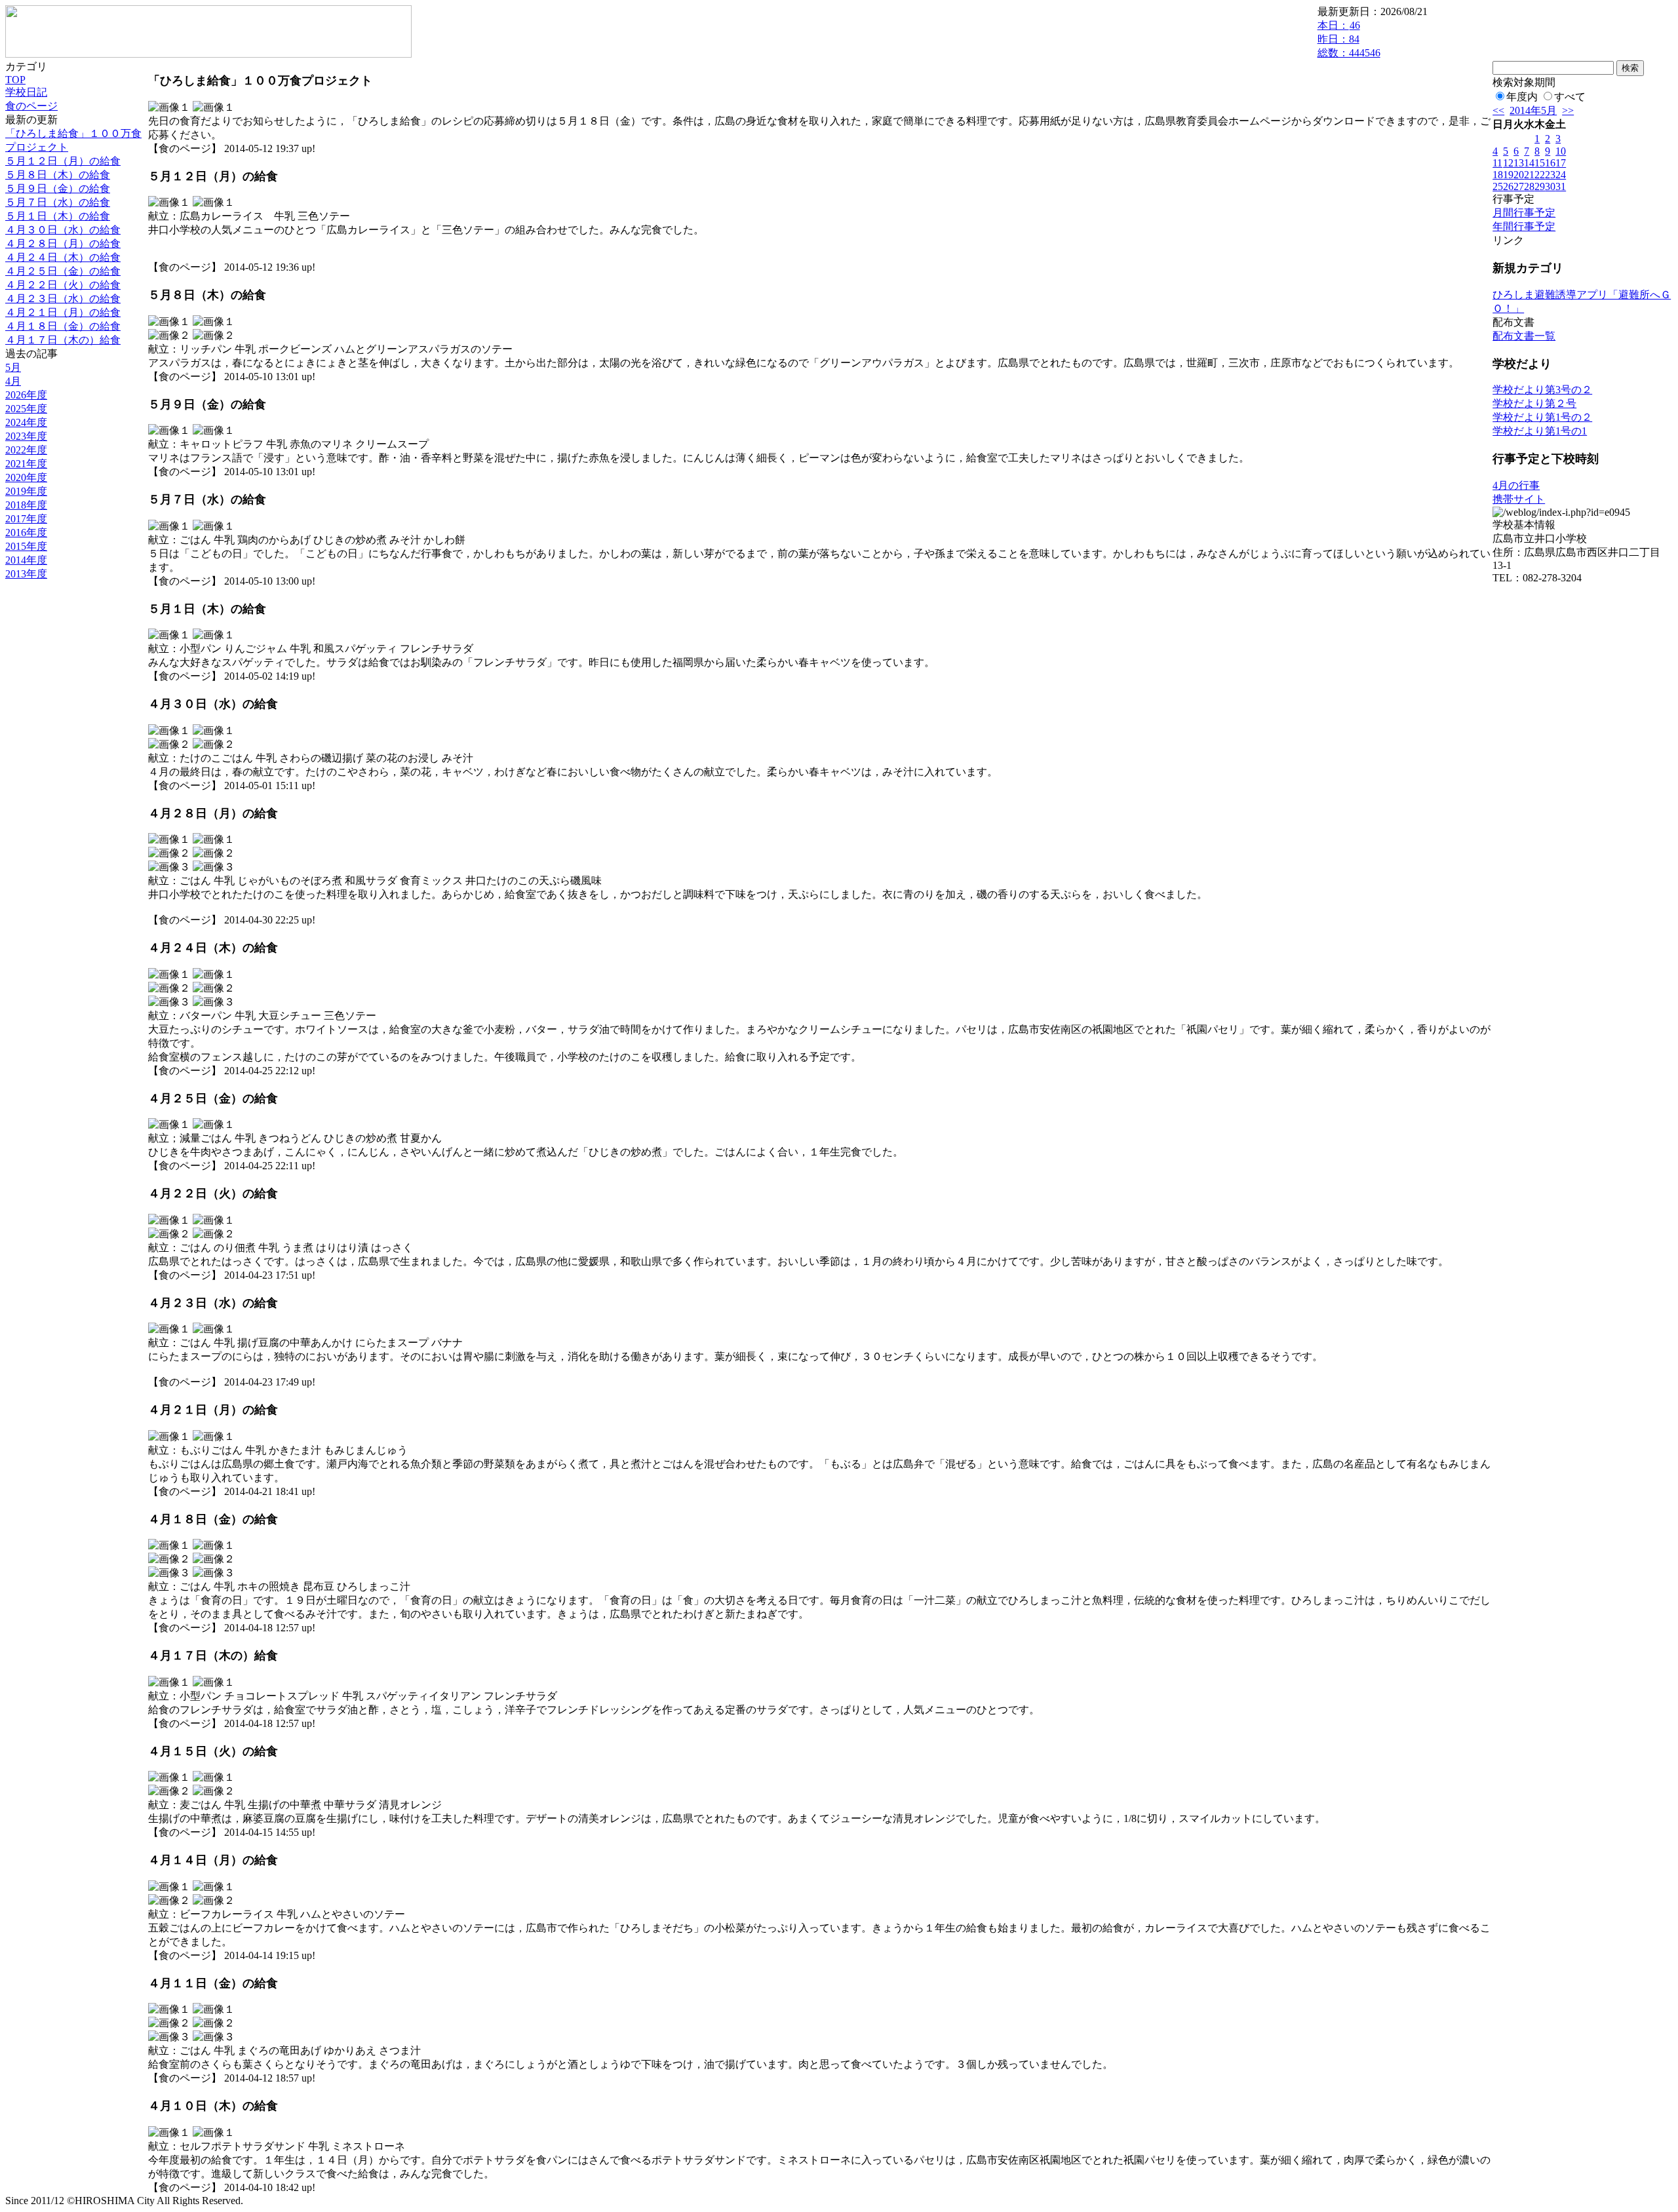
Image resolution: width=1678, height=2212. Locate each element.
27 (1519, 186)
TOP (15, 80)
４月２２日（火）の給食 (63, 285)
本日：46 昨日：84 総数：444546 (1349, 39)
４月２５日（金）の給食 (63, 271)
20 (1519, 175)
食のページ (31, 106)
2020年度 (26, 477)
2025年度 (26, 409)
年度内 (1522, 97)
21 (1529, 175)
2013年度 (26, 574)
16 (1550, 163)
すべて (1570, 97)
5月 (13, 367)
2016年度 (26, 533)
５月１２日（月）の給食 (63, 161)
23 (1550, 175)
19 (1508, 175)
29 (1540, 186)
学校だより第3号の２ (1542, 390)
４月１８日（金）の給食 (63, 326)
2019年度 (26, 491)
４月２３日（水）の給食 (63, 299)
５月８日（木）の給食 (58, 175)
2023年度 (26, 436)
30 (1550, 186)
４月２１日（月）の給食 (63, 312)
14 (1529, 163)
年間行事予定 (1524, 226)
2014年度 (26, 560)
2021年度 (26, 464)
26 (1508, 186)
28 (1529, 186)
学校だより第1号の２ (1542, 417)
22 (1540, 175)
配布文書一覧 (1524, 336)
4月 (13, 381)
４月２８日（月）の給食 (63, 243)
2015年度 (26, 546)
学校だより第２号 (1534, 403)
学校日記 (26, 92)
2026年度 (26, 395)
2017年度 (26, 519)
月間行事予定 (1524, 213)
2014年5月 (1533, 110)
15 (1540, 163)
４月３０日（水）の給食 (63, 230)
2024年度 (26, 422)
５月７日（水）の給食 (58, 202)
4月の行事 (1516, 485)
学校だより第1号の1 (1540, 431)
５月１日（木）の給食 (58, 216)
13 (1519, 163)
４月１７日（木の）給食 (63, 340)
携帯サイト (1519, 499)
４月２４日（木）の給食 (63, 257)
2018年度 (26, 505)
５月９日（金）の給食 (58, 188)
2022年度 (26, 450)
